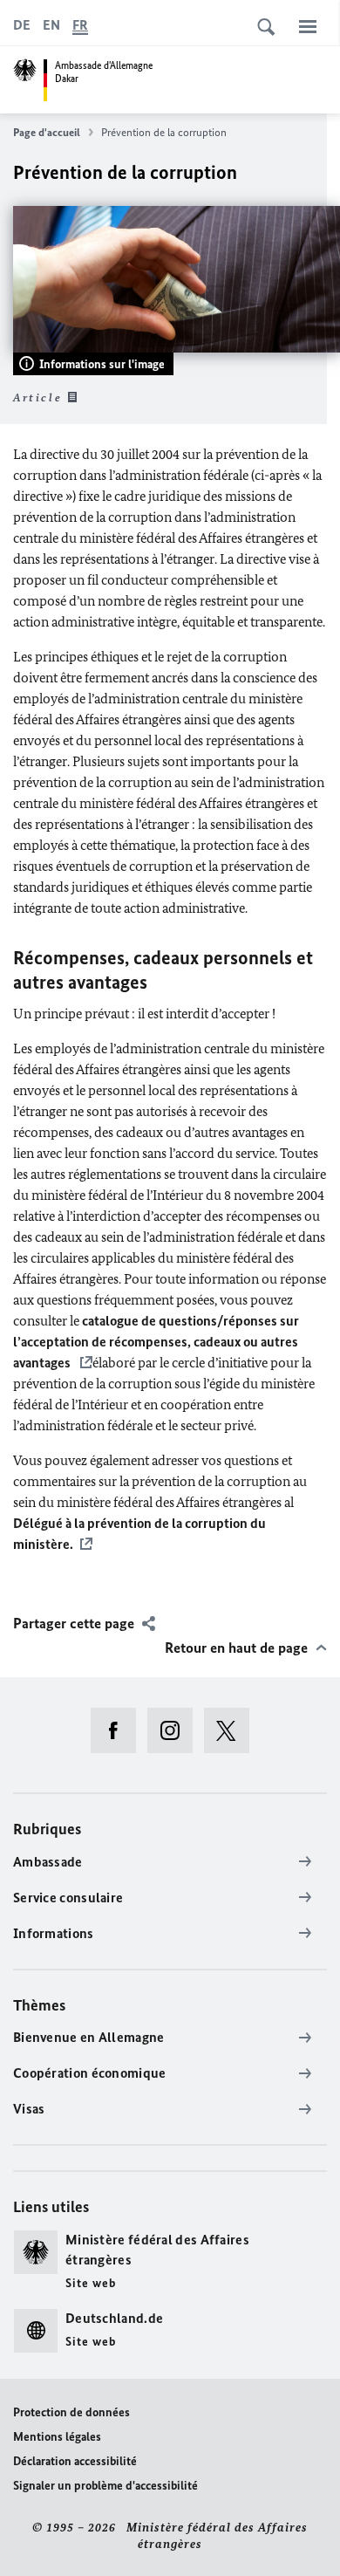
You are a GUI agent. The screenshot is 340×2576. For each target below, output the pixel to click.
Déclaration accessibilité (75, 2461)
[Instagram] (176, 1730)
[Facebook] (119, 1730)
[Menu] (308, 26)
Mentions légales (57, 2437)
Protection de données (71, 2412)
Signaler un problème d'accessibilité (105, 2486)
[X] (232, 1730)
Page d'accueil (47, 132)
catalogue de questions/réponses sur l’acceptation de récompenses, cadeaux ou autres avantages (156, 1342)
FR (80, 25)
